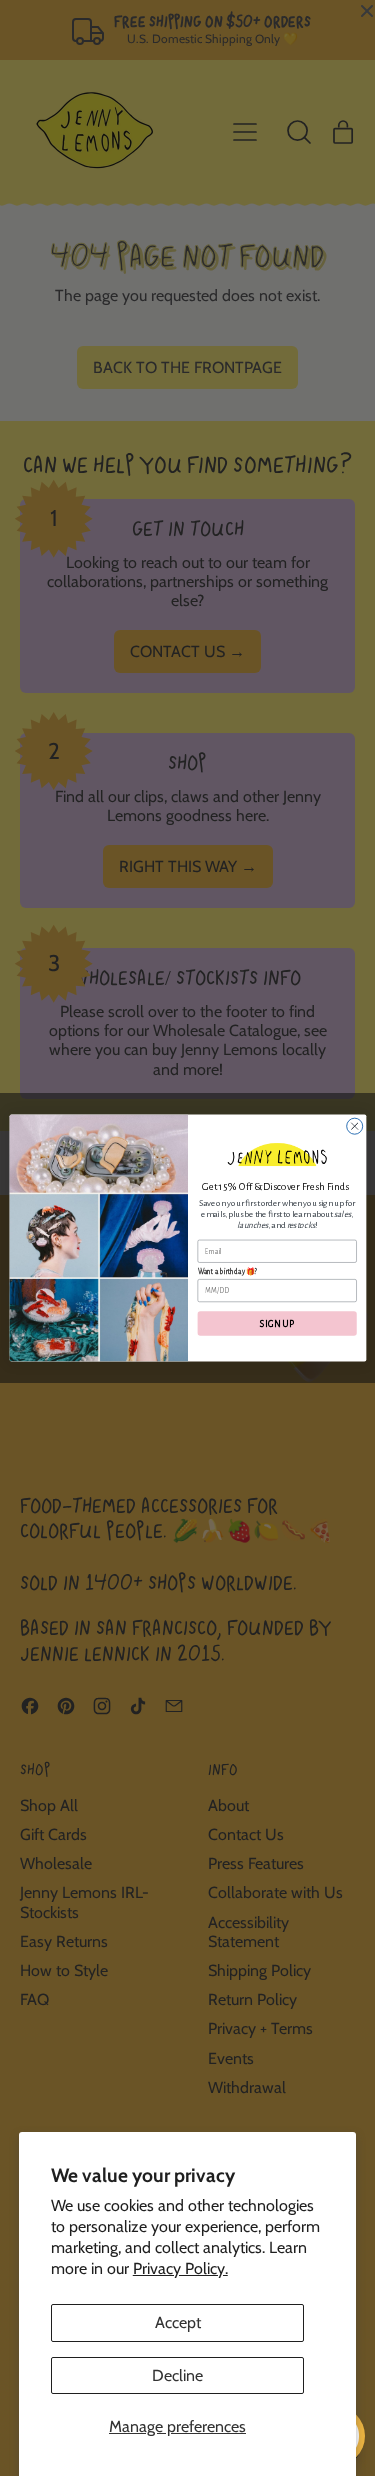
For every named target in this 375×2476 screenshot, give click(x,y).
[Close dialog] (354, 1126)
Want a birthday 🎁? (227, 1271)
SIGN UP (276, 1324)
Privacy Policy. (180, 2268)
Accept (178, 2322)
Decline (177, 2375)
